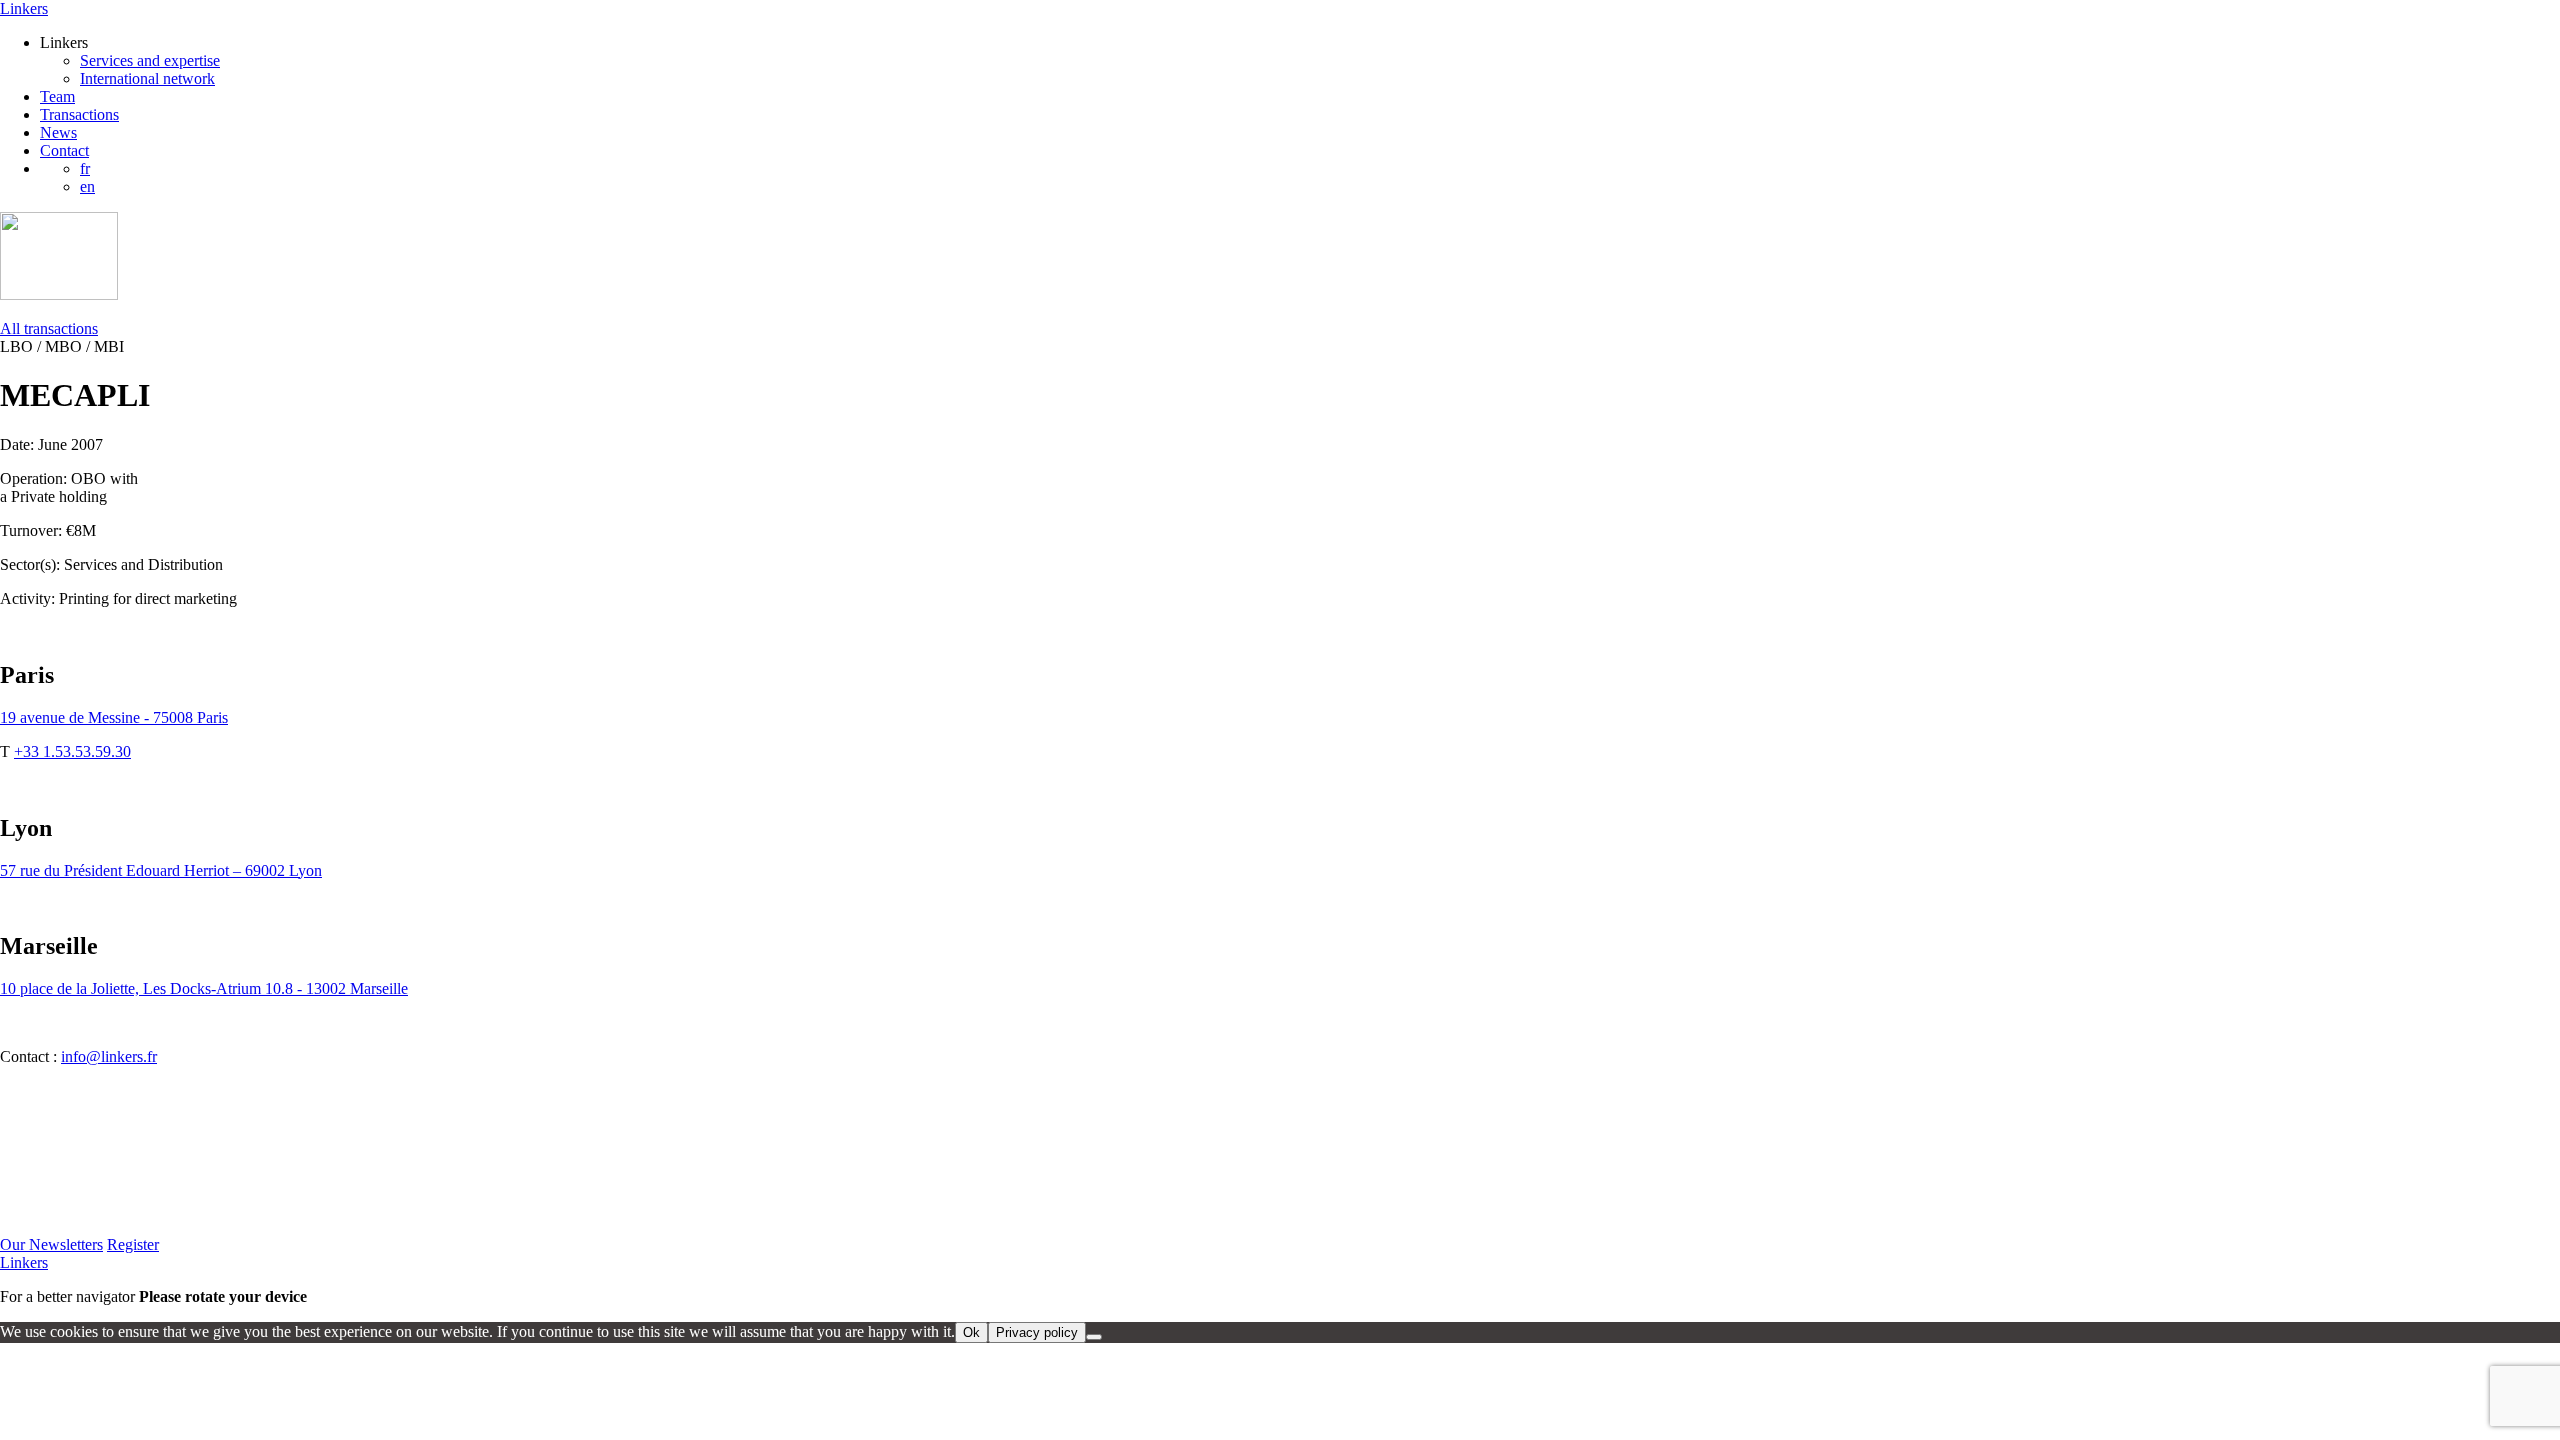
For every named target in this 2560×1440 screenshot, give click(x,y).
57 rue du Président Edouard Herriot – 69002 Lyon (161, 870)
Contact (64, 150)
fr (85, 168)
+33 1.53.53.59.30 (72, 751)
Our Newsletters (51, 1244)
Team (57, 96)
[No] (1094, 1337)
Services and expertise (150, 60)
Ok (971, 1332)
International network (147, 78)
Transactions (79, 114)
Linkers (24, 8)
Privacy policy (1037, 1332)
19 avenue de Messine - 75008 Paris (114, 717)
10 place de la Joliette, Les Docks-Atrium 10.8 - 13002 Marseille (204, 988)
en (87, 186)
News (58, 132)
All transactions (49, 328)
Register (133, 1244)
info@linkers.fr (109, 1056)
